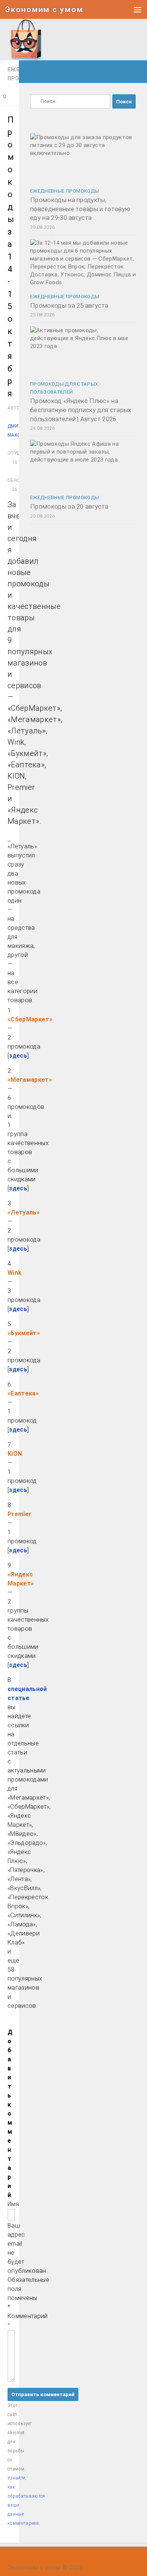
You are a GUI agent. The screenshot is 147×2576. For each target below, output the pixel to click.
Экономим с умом (44, 9)
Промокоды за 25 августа (69, 305)
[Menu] (138, 9)
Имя (13, 2204)
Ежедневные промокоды (65, 191)
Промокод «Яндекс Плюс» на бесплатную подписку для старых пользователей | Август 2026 (81, 410)
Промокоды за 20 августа (69, 506)
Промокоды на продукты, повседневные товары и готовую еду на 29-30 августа (80, 209)
